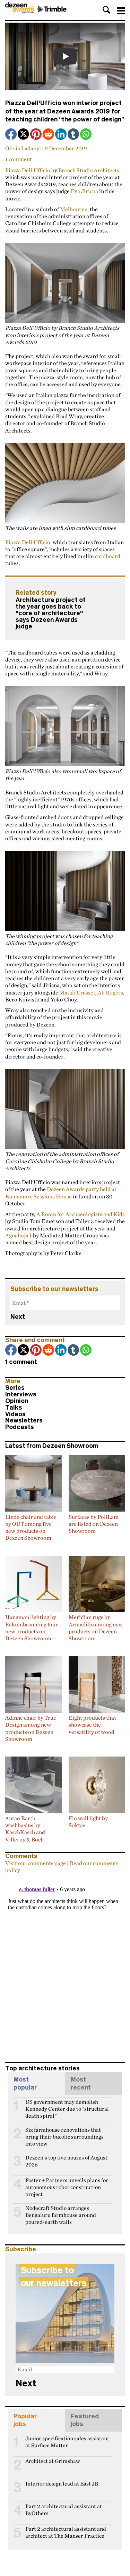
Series (15, 1388)
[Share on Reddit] (49, 135)
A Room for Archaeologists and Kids (81, 1214)
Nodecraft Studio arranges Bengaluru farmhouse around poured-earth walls (61, 2211)
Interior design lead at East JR (62, 2484)
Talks (14, 1408)
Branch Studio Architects (89, 170)
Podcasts (20, 1427)
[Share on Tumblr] (74, 135)
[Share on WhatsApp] (86, 134)
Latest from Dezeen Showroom (52, 1446)
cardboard (108, 556)
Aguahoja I (19, 1235)
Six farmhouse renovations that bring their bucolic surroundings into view (64, 2133)
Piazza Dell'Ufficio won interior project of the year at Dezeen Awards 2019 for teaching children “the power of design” (65, 111)
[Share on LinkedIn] (61, 135)
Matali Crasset (77, 992)
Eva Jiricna (84, 191)
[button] (106, 10)
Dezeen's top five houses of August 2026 (66, 2161)
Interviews (21, 1394)
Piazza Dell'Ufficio (28, 170)
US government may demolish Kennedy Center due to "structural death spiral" (67, 2105)
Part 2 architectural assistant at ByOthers (64, 2509)
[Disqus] (65, 1964)
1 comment (19, 159)
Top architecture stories (42, 2068)
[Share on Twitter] (24, 135)
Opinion (17, 1401)
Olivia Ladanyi (23, 148)
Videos (15, 1414)
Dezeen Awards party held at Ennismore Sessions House (61, 1192)
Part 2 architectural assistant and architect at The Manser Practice (66, 2532)
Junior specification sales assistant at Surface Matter (67, 2441)
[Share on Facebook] (11, 135)
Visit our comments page (36, 1863)
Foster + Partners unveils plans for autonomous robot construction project (67, 2183)
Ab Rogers (110, 992)
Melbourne (74, 209)
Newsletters (24, 1420)
